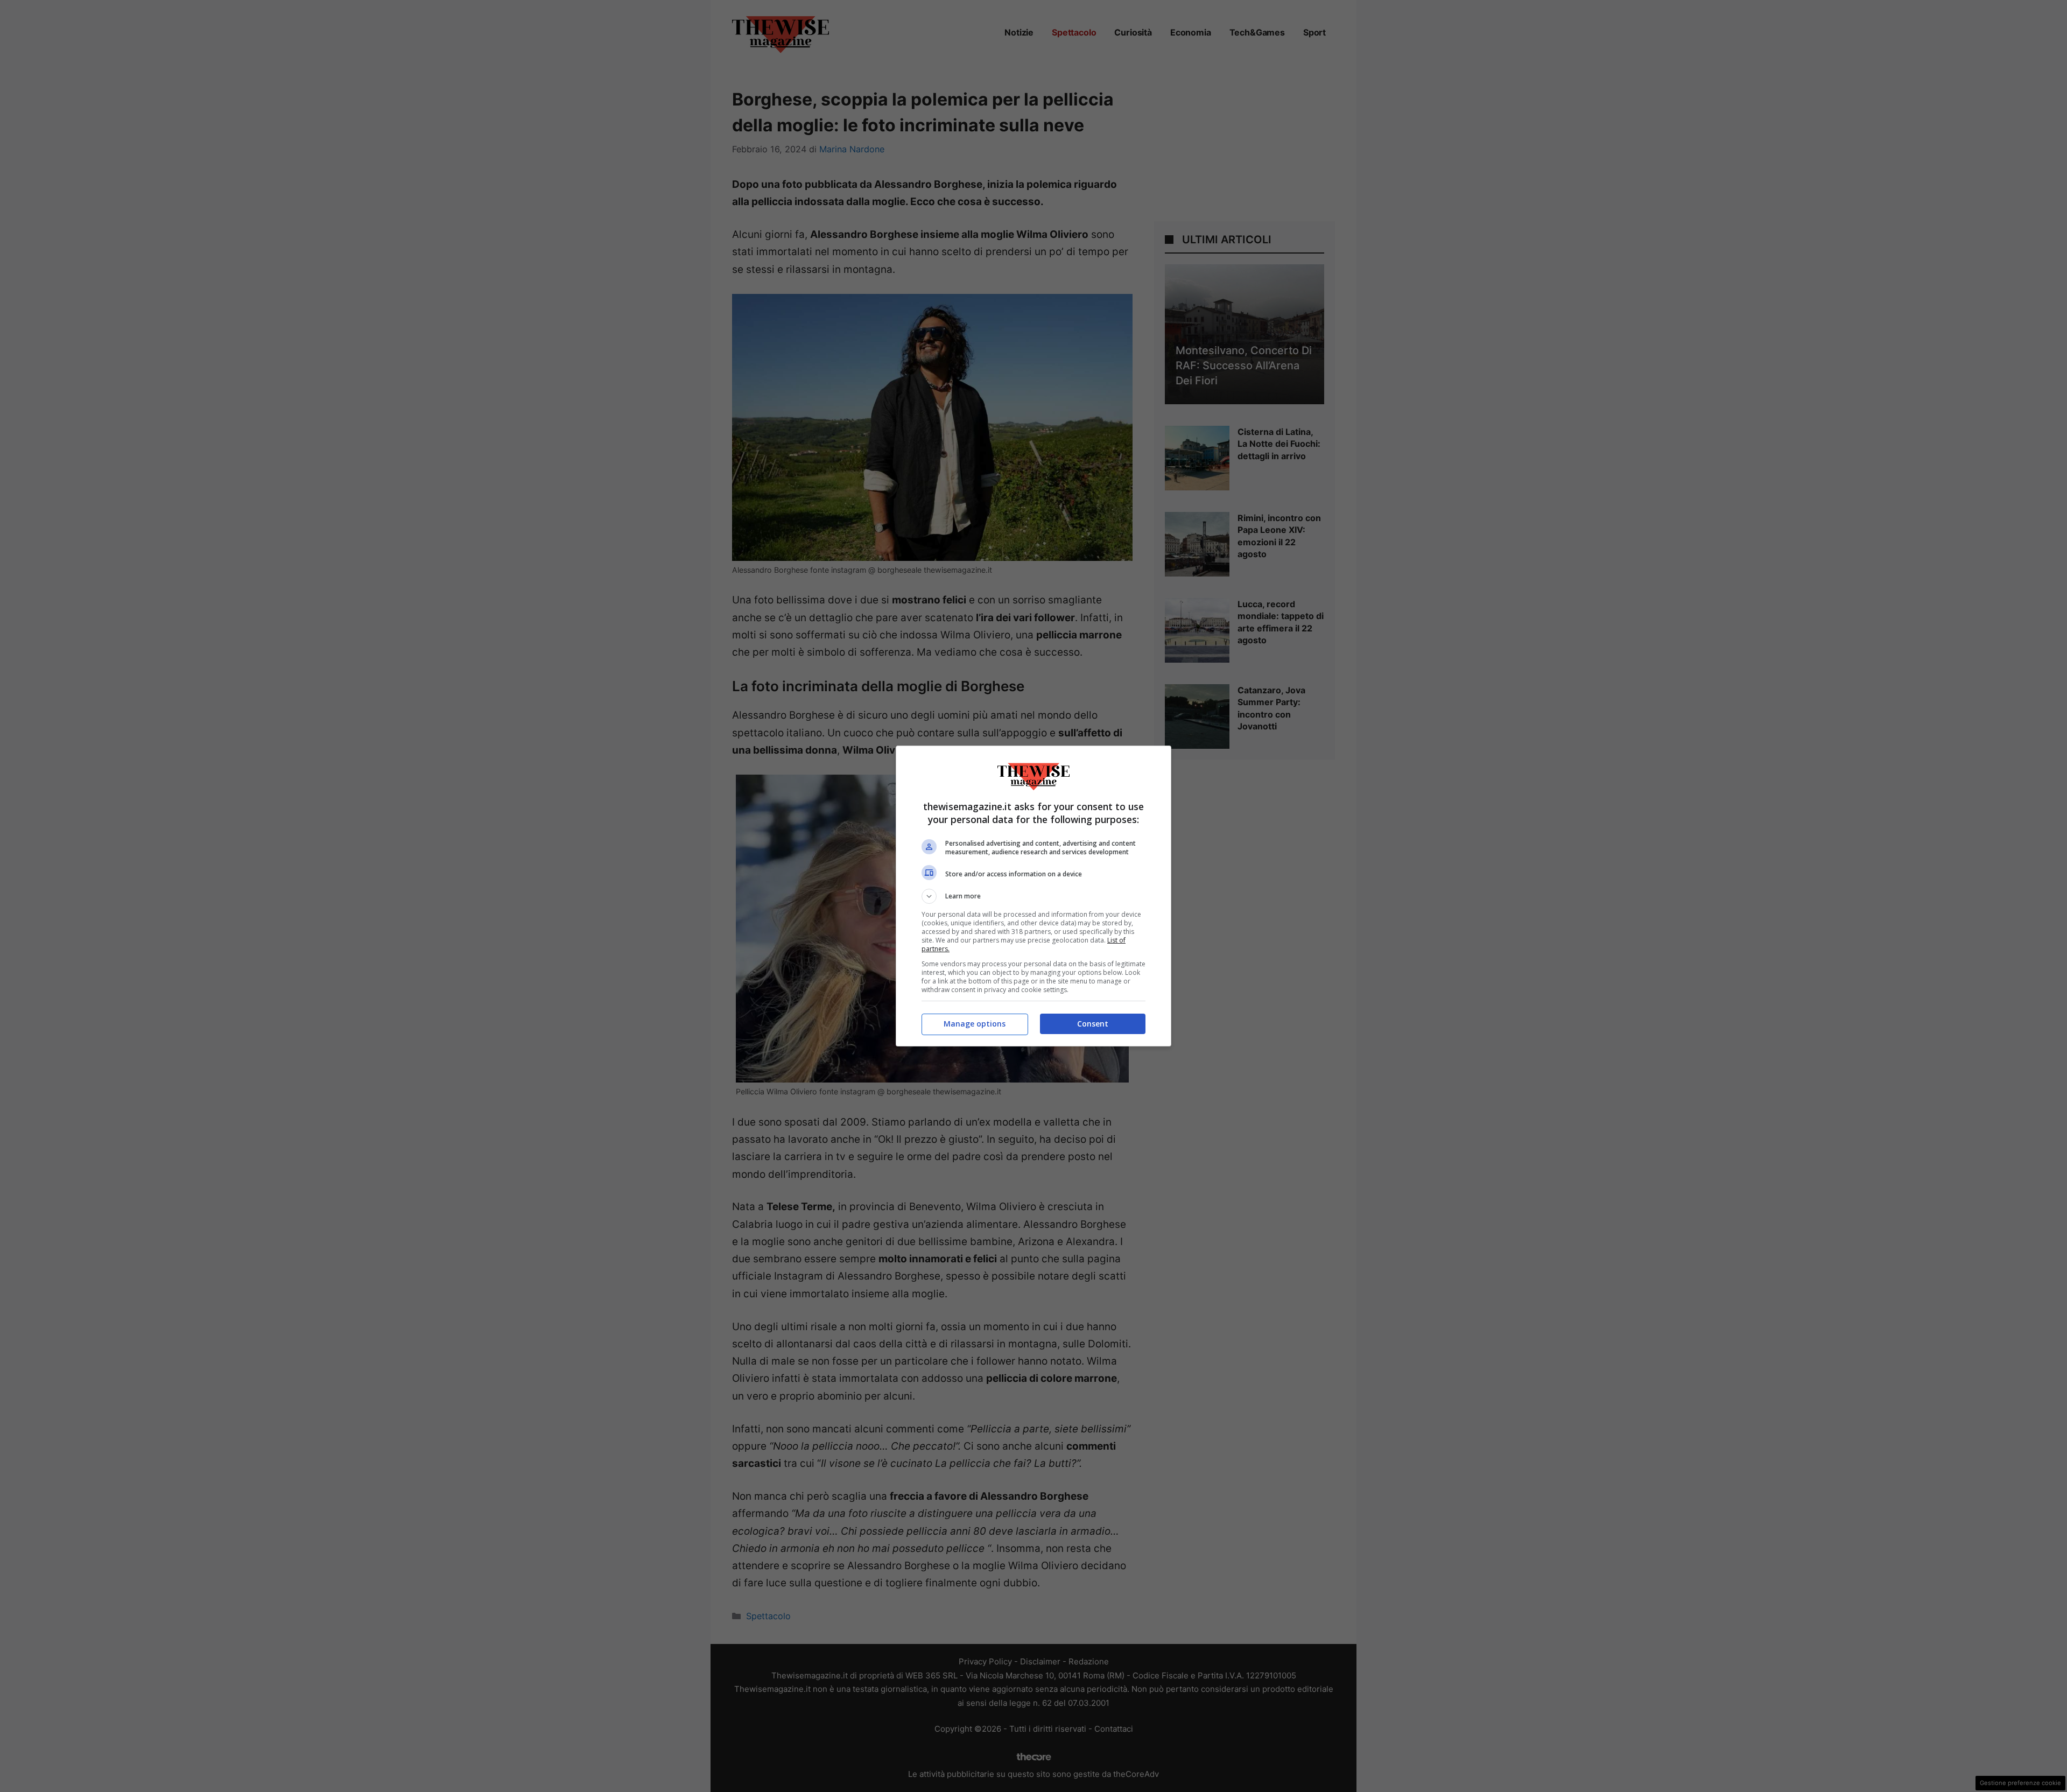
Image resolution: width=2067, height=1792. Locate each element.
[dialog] (1033, 896)
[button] (1033, 896)
